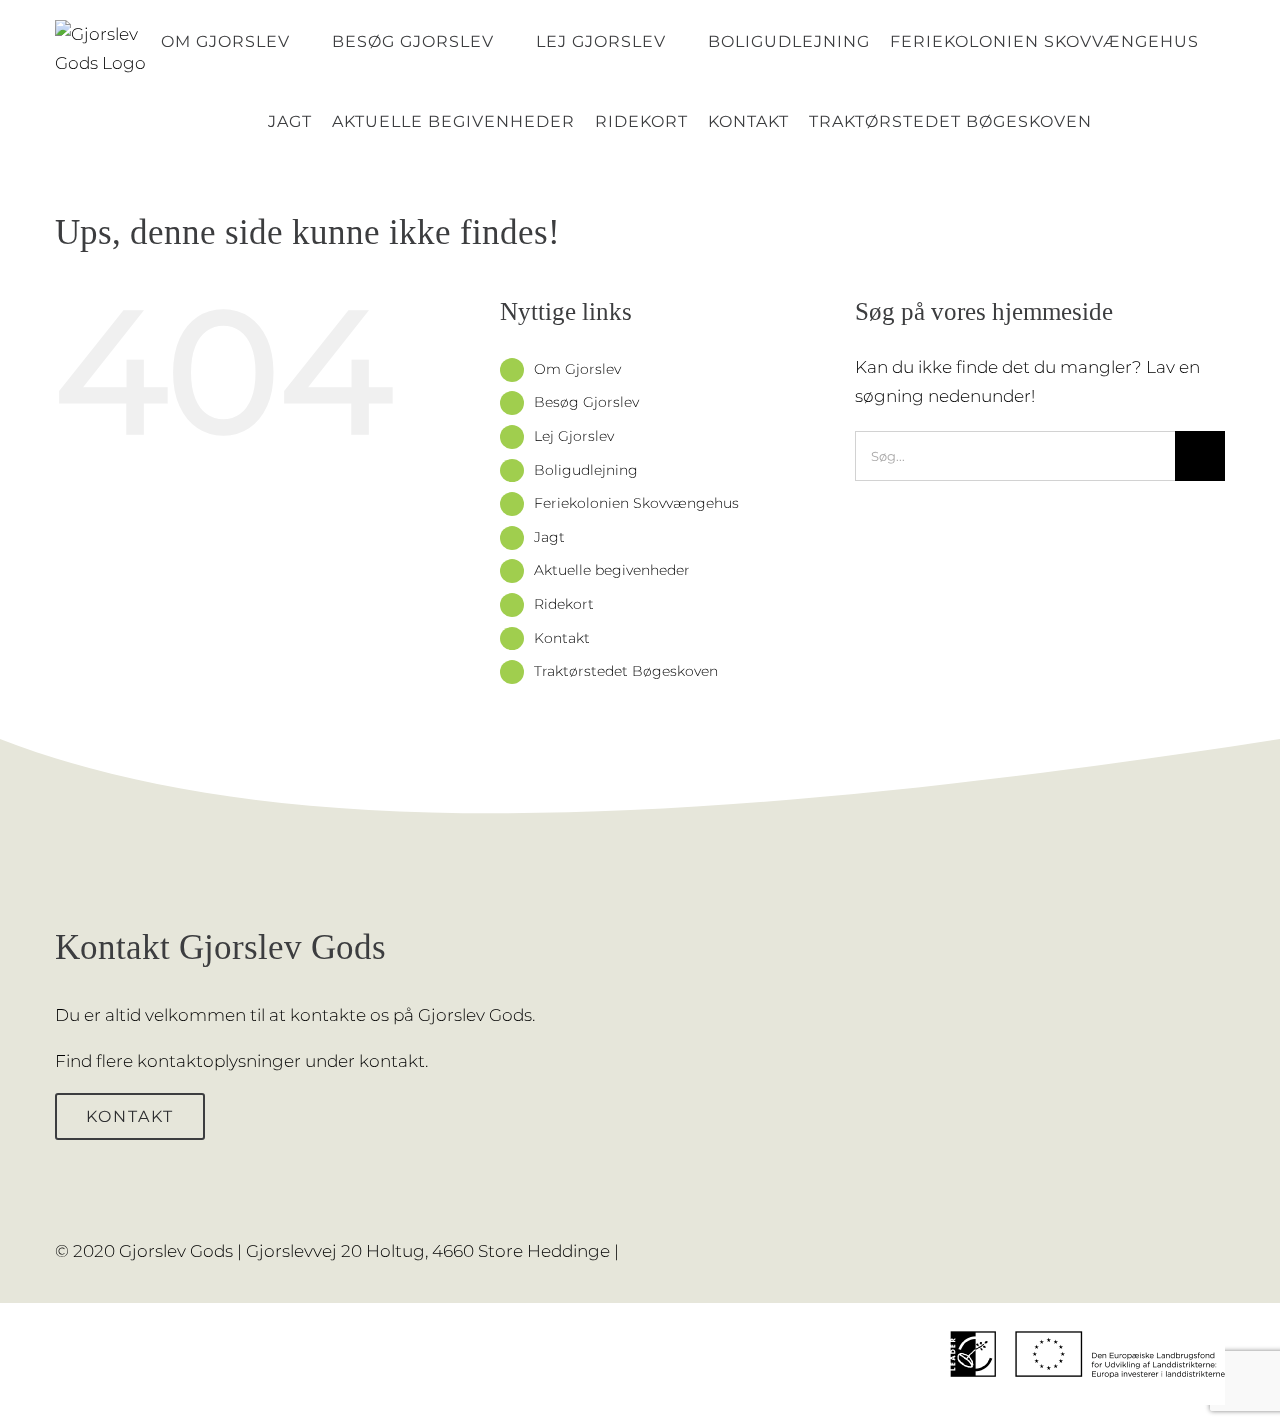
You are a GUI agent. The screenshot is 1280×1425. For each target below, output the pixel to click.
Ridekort (564, 604)
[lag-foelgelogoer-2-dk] (1087, 1311)
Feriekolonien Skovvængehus (636, 503)
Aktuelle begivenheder (612, 570)
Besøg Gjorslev (586, 402)
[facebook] (1187, 1238)
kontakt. (393, 1061)
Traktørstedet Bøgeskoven (626, 671)
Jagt (549, 537)
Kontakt (562, 638)
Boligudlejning (586, 470)
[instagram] (1219, 1238)
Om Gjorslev (577, 369)
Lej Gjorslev (574, 436)
